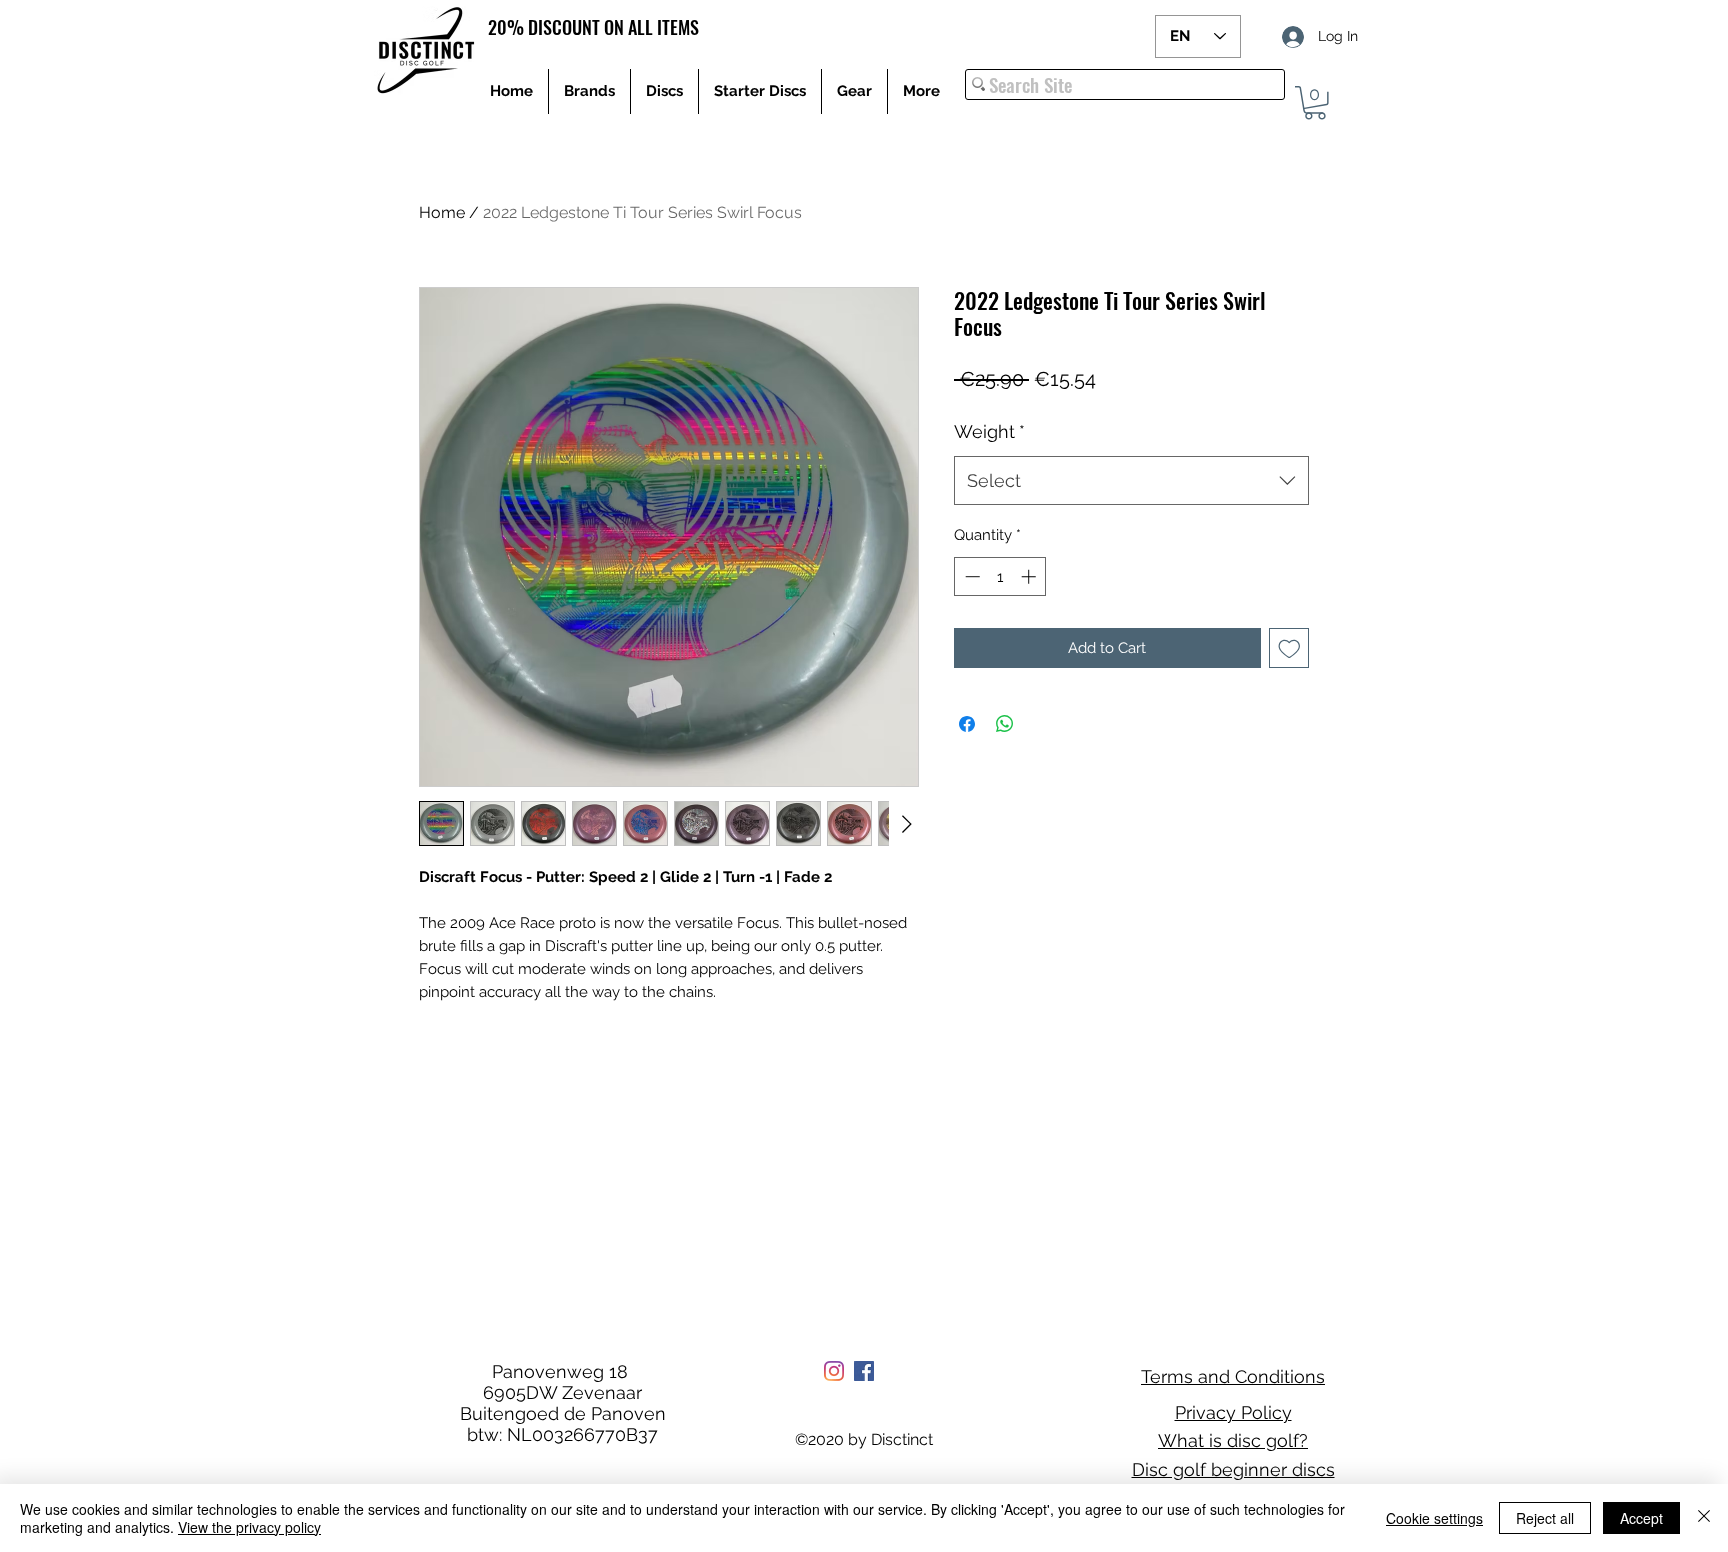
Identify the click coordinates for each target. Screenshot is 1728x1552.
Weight (989, 431)
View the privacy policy (249, 1527)
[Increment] (1030, 576)
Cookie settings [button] (1434, 1518)
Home (442, 212)
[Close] (1704, 1518)
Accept (1641, 1518)
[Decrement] (970, 576)
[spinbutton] (1000, 576)
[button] (1315, 103)
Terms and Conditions (1233, 1376)
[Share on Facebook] (967, 724)
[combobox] (1131, 481)
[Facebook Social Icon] (864, 1371)
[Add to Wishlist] (1289, 648)
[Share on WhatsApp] (1005, 724)
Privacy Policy (1233, 1412)
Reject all (1545, 1518)
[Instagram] (834, 1371)
